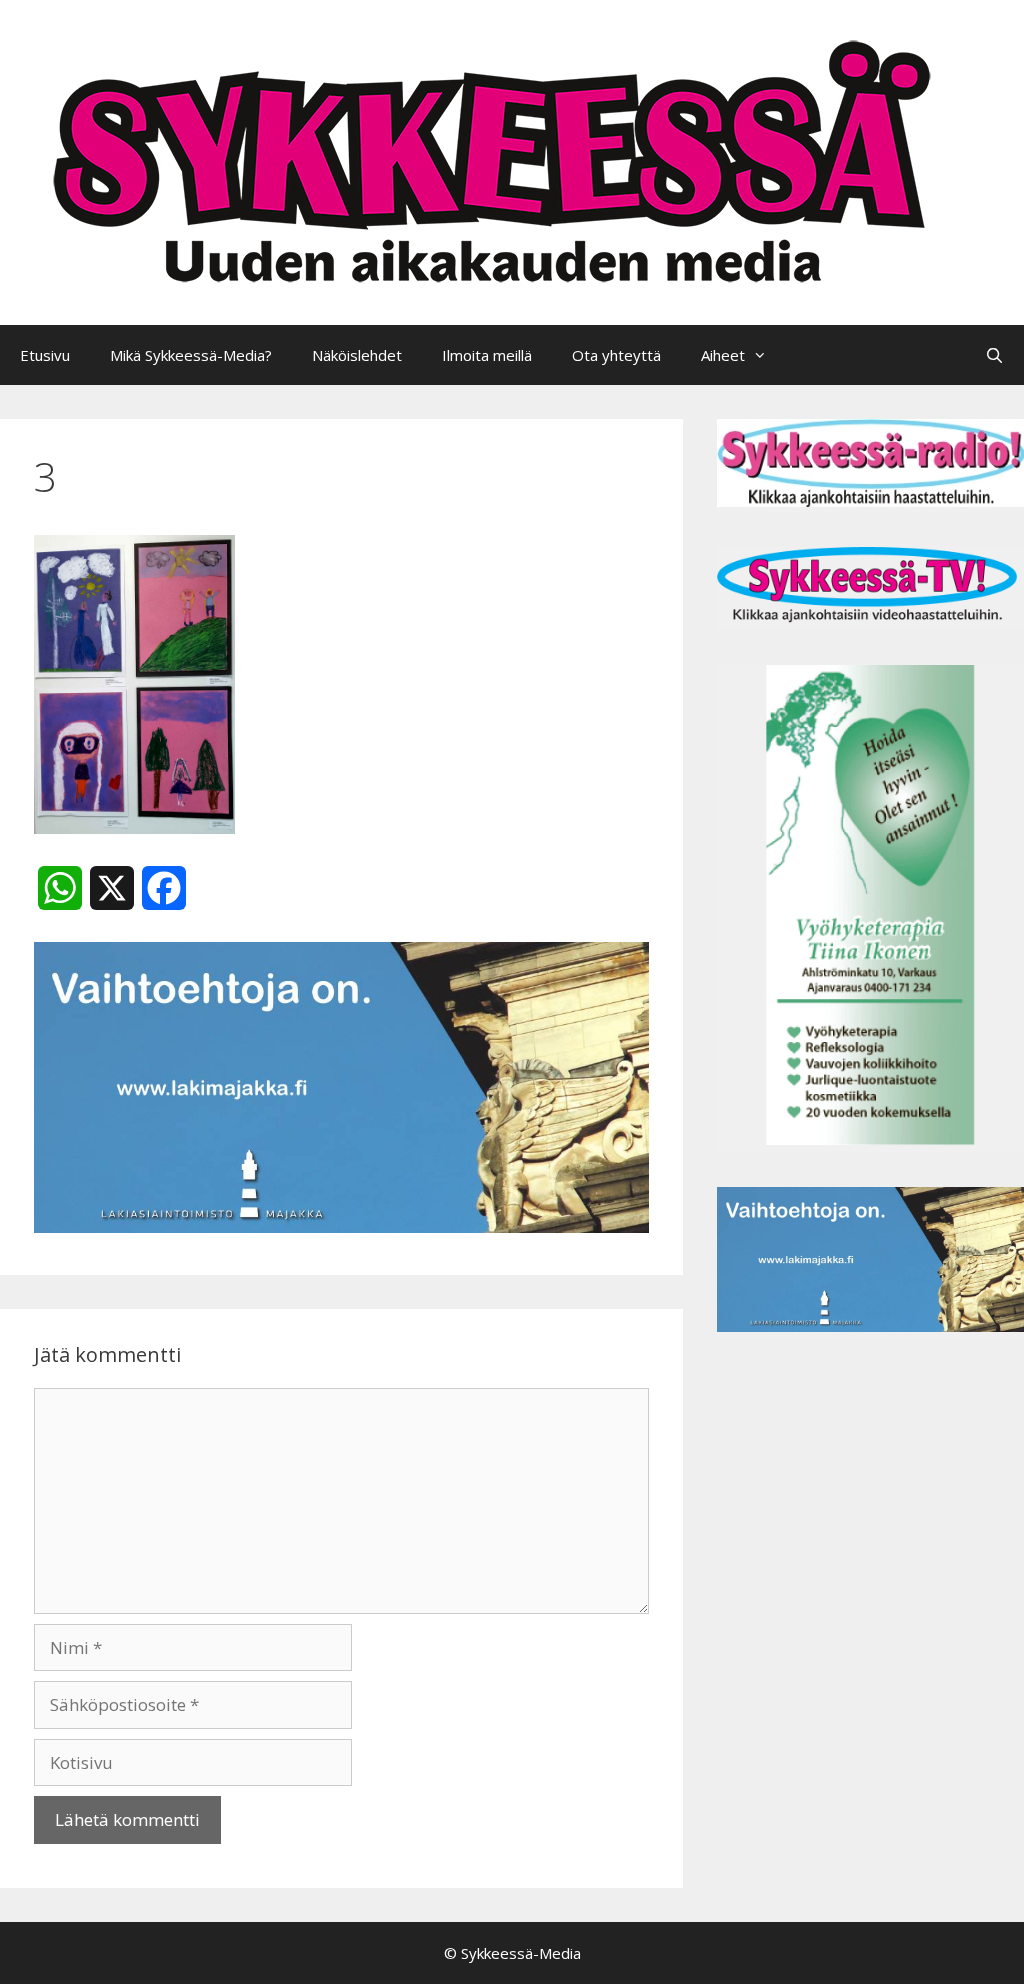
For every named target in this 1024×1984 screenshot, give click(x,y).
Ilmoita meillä (487, 355)
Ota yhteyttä (616, 355)
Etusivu (45, 355)
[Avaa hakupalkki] (994, 355)
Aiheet (723, 355)
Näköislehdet (357, 355)
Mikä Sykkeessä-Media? (191, 355)
